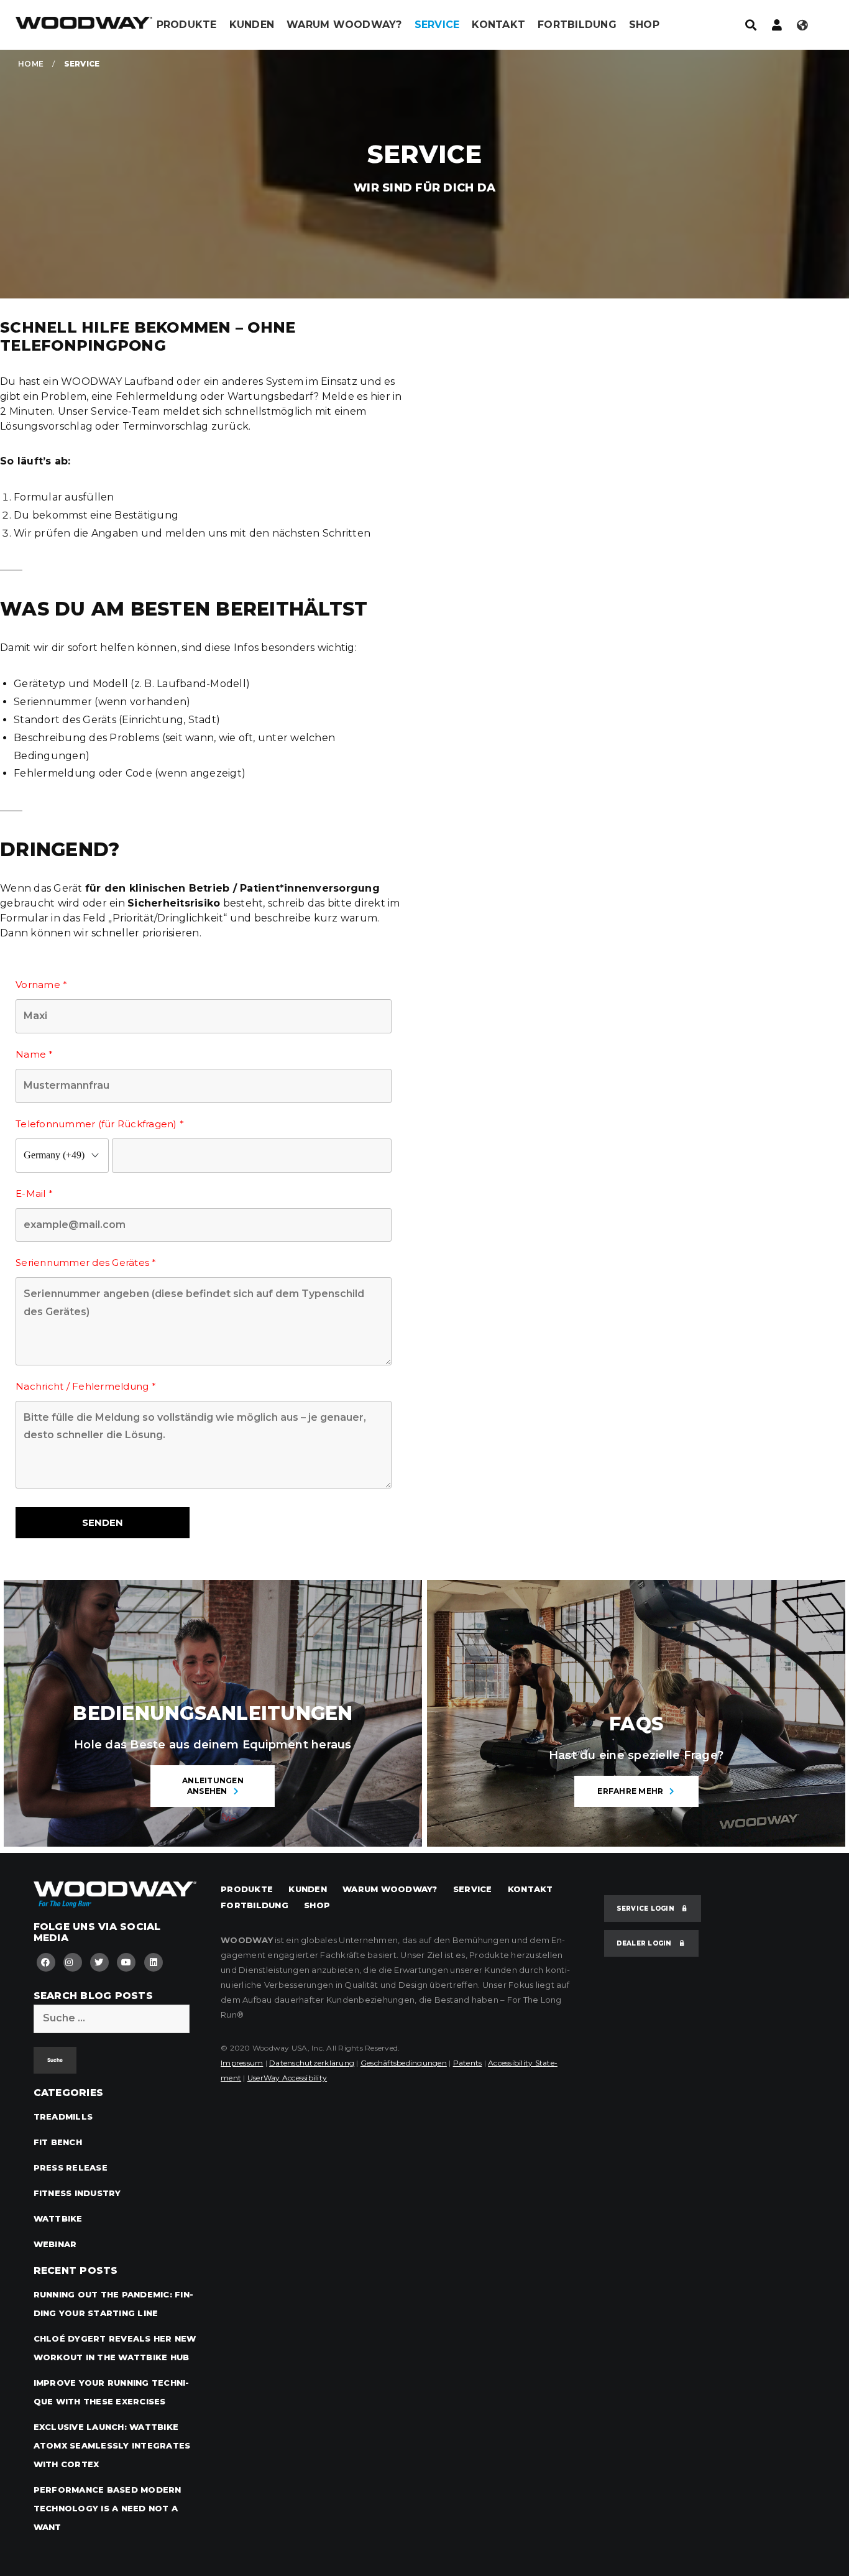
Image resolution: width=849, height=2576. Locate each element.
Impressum (242, 2063)
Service (437, 25)
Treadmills (63, 2117)
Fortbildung (577, 25)
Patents (468, 2063)
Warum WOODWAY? (344, 25)
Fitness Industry (77, 2193)
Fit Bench (58, 2142)
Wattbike (58, 2218)
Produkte (187, 25)
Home (31, 64)
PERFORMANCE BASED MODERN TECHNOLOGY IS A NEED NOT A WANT (108, 2508)
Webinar (55, 2244)
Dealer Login (645, 1943)
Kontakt (498, 25)
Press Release (71, 2167)
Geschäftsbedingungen (404, 2063)
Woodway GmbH (84, 28)
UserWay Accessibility (287, 2078)
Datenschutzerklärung (312, 2063)
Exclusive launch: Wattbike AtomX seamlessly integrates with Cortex (112, 2445)
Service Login (647, 1909)
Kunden (252, 25)
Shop (644, 25)
